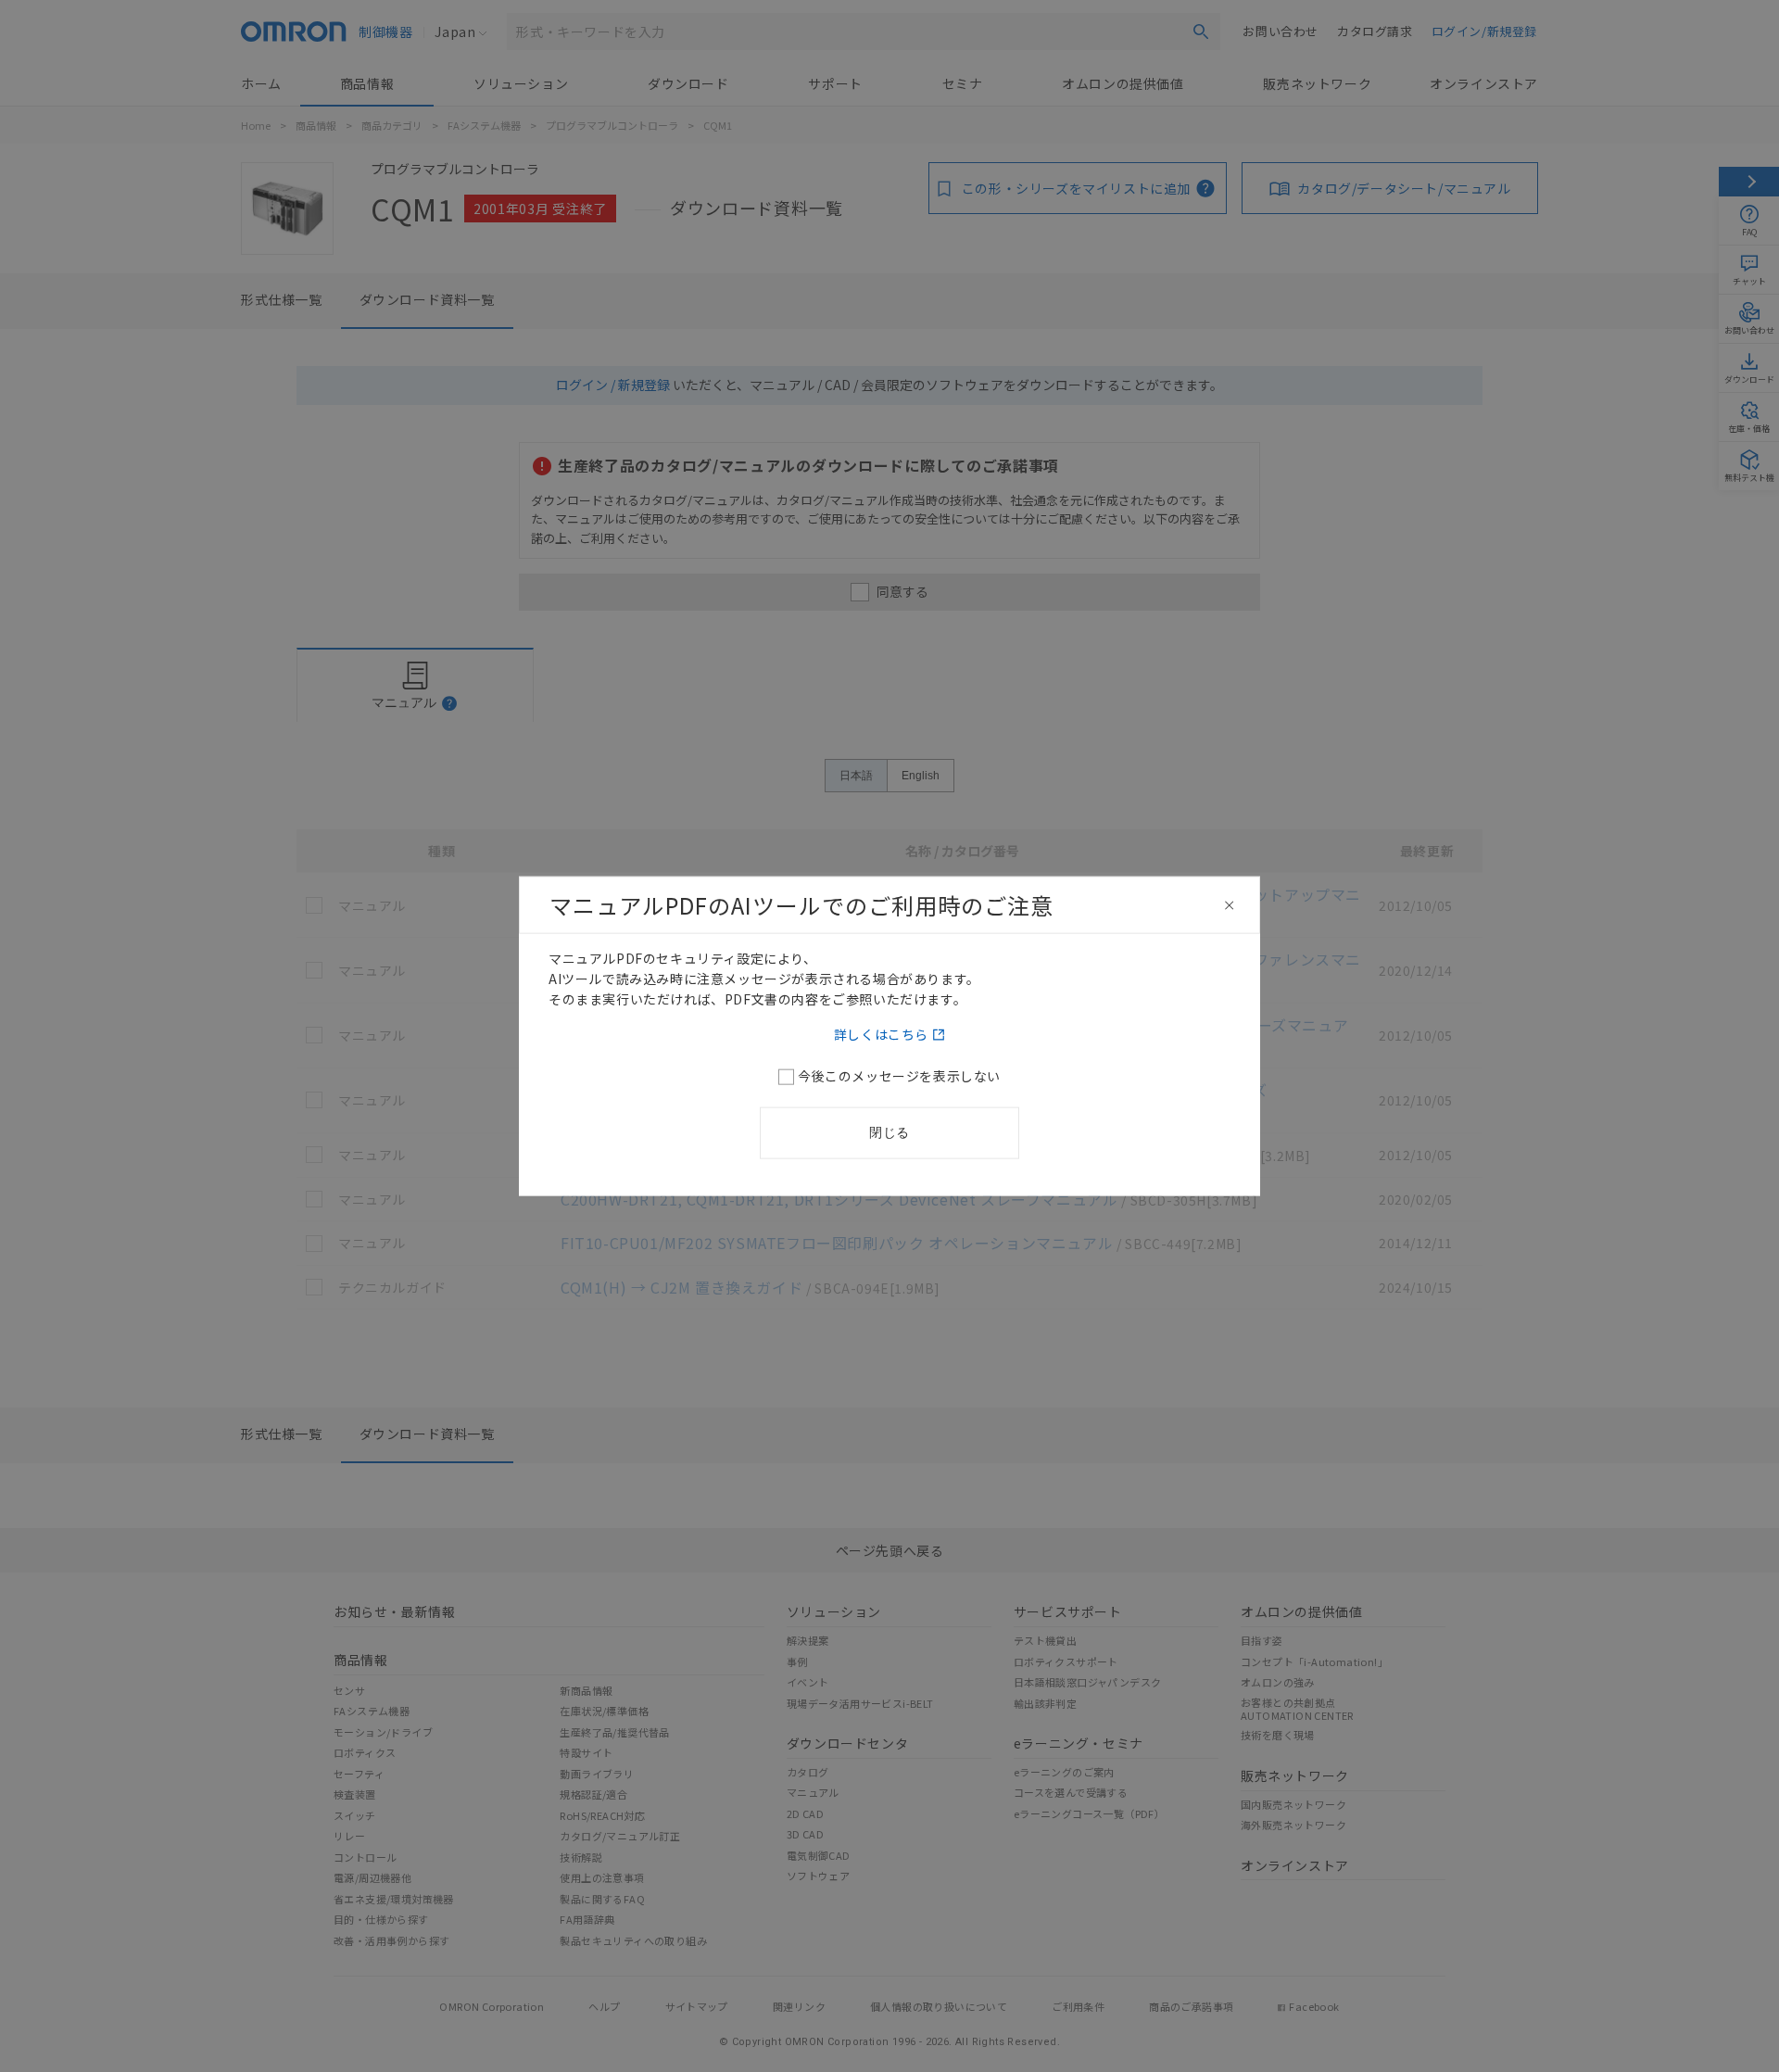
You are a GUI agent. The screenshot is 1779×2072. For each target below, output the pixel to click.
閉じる (889, 1131)
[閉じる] (1230, 905)
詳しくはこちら (881, 1033)
